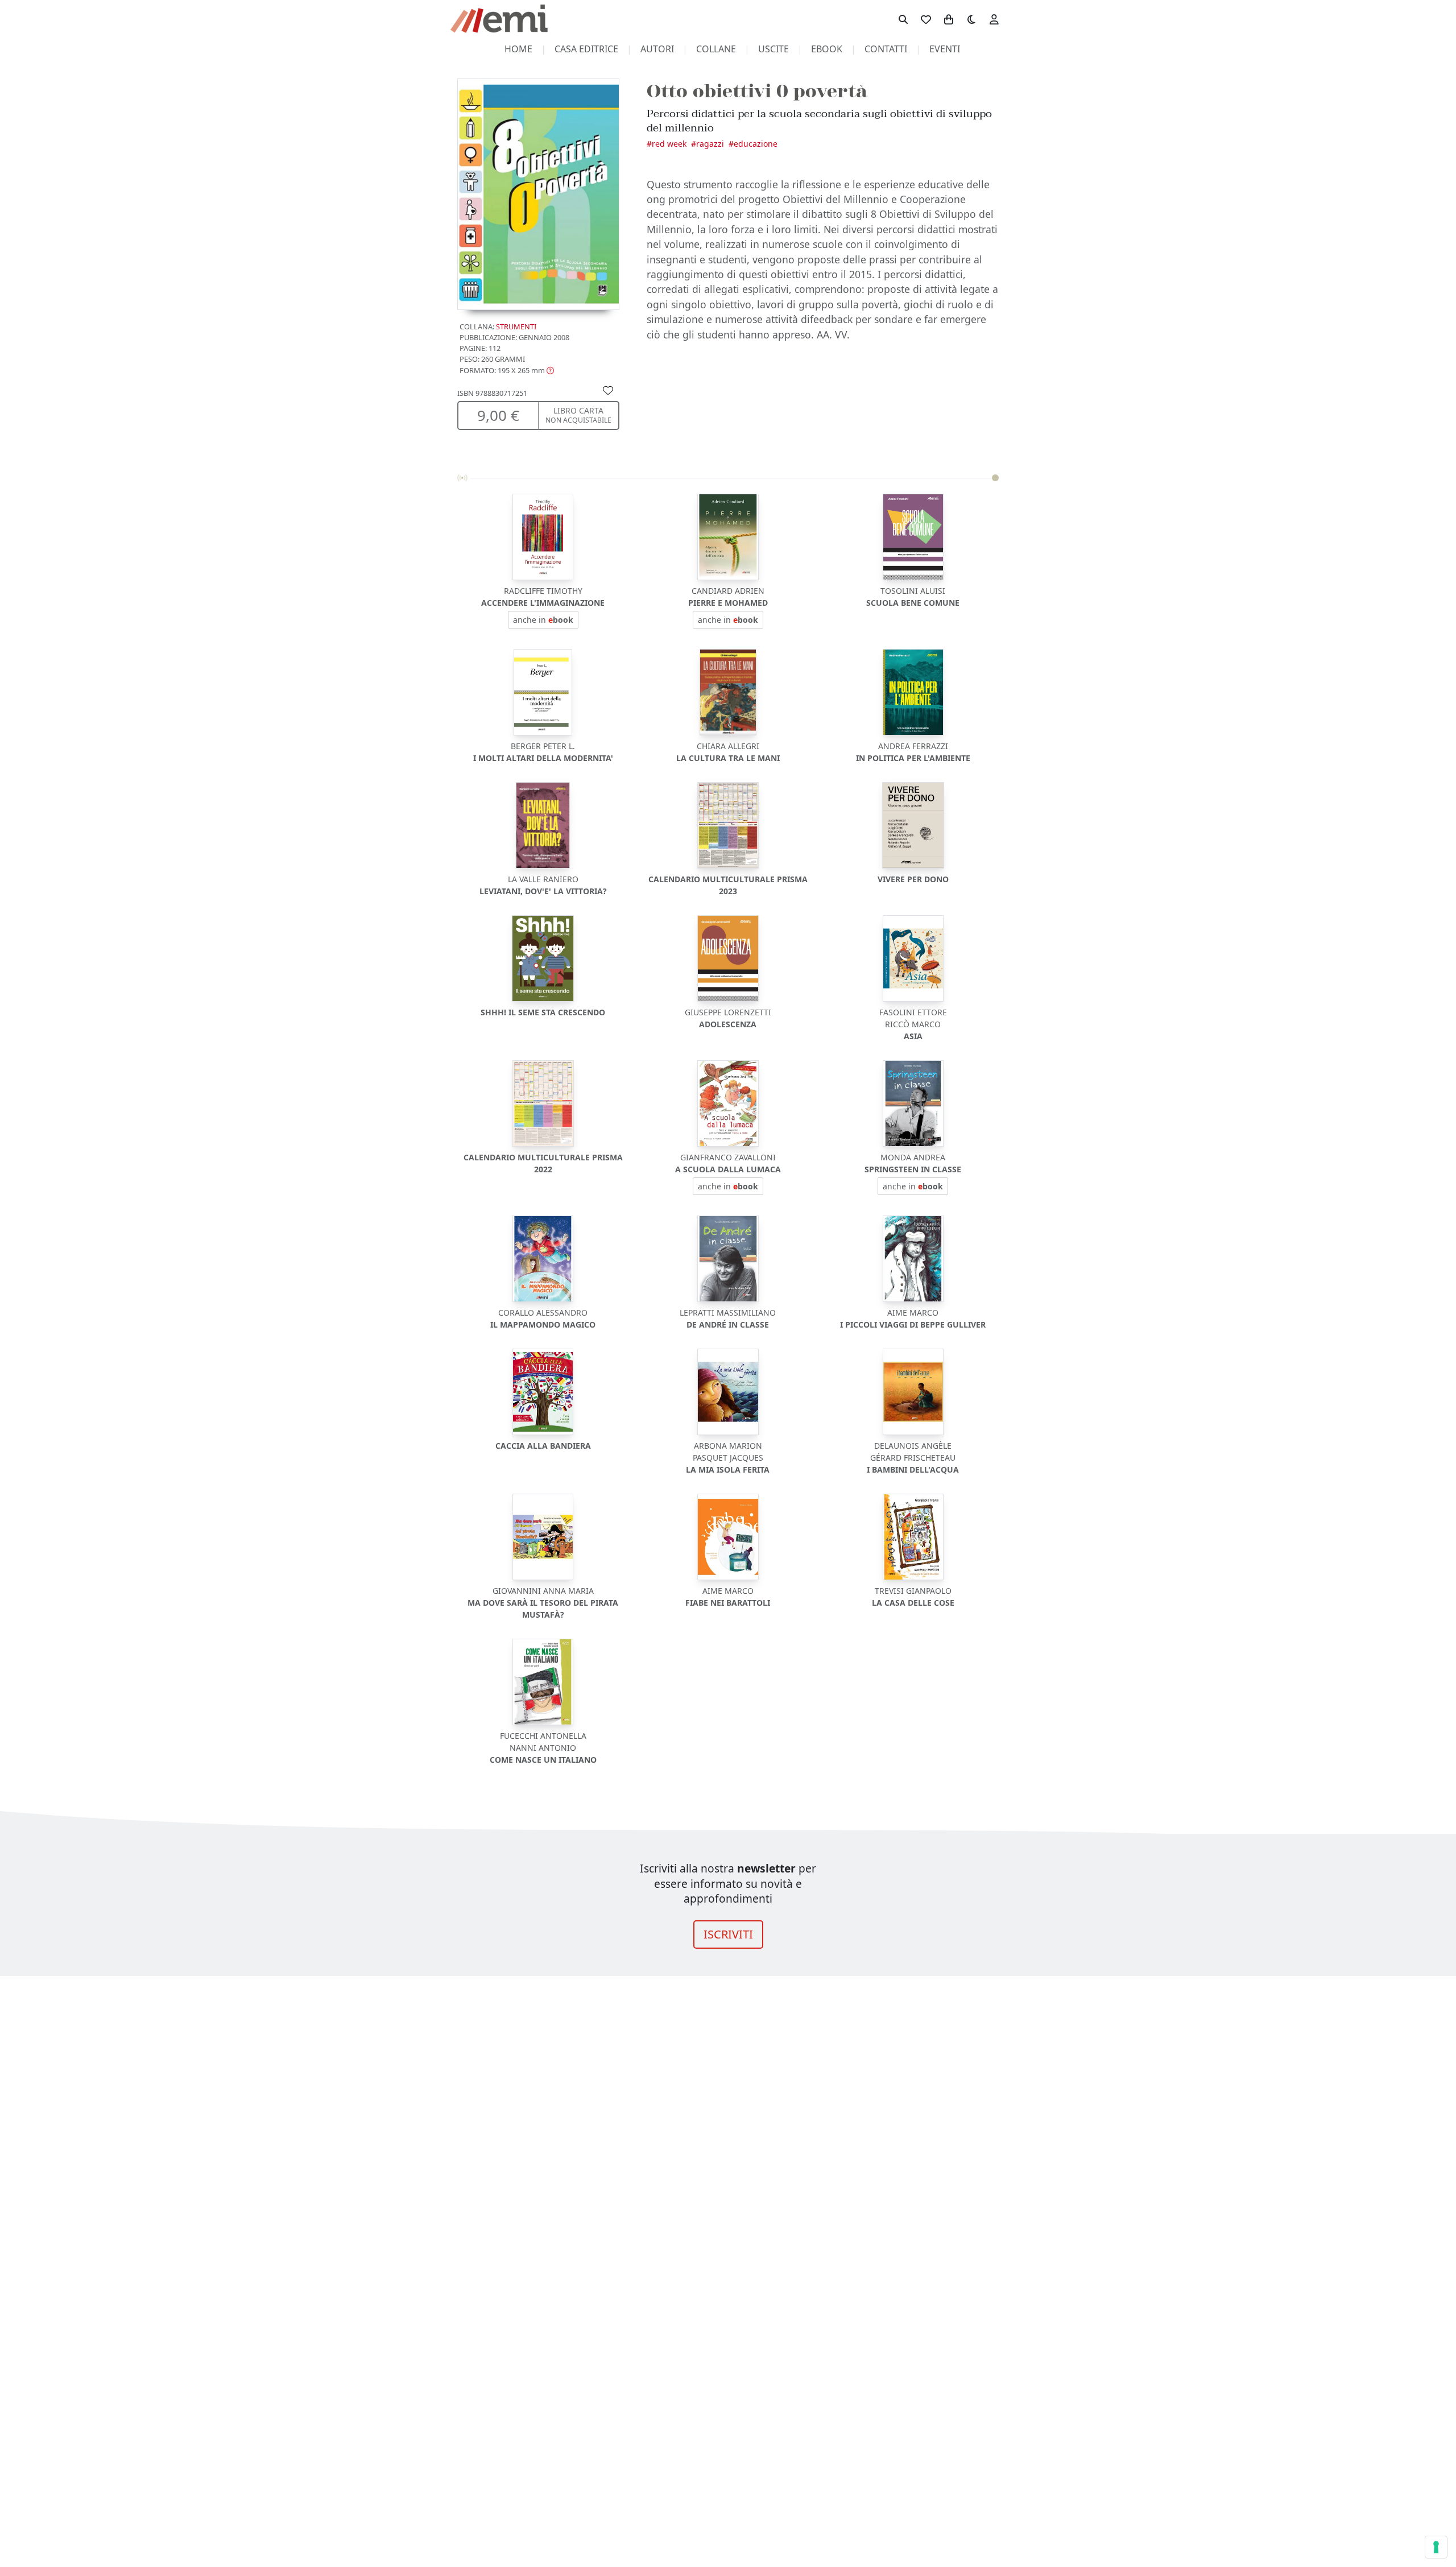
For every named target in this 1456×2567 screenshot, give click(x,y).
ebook (827, 49)
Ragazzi (710, 144)
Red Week (669, 144)
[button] (507, 370)
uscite (773, 49)
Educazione (756, 144)
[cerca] (903, 19)
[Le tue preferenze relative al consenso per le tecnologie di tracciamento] (1436, 2547)
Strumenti (516, 326)
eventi (945, 49)
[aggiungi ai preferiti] (608, 390)
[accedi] (994, 19)
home (518, 49)
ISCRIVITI (728, 1934)
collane (716, 49)
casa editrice (586, 49)
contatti (886, 49)
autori (657, 49)
